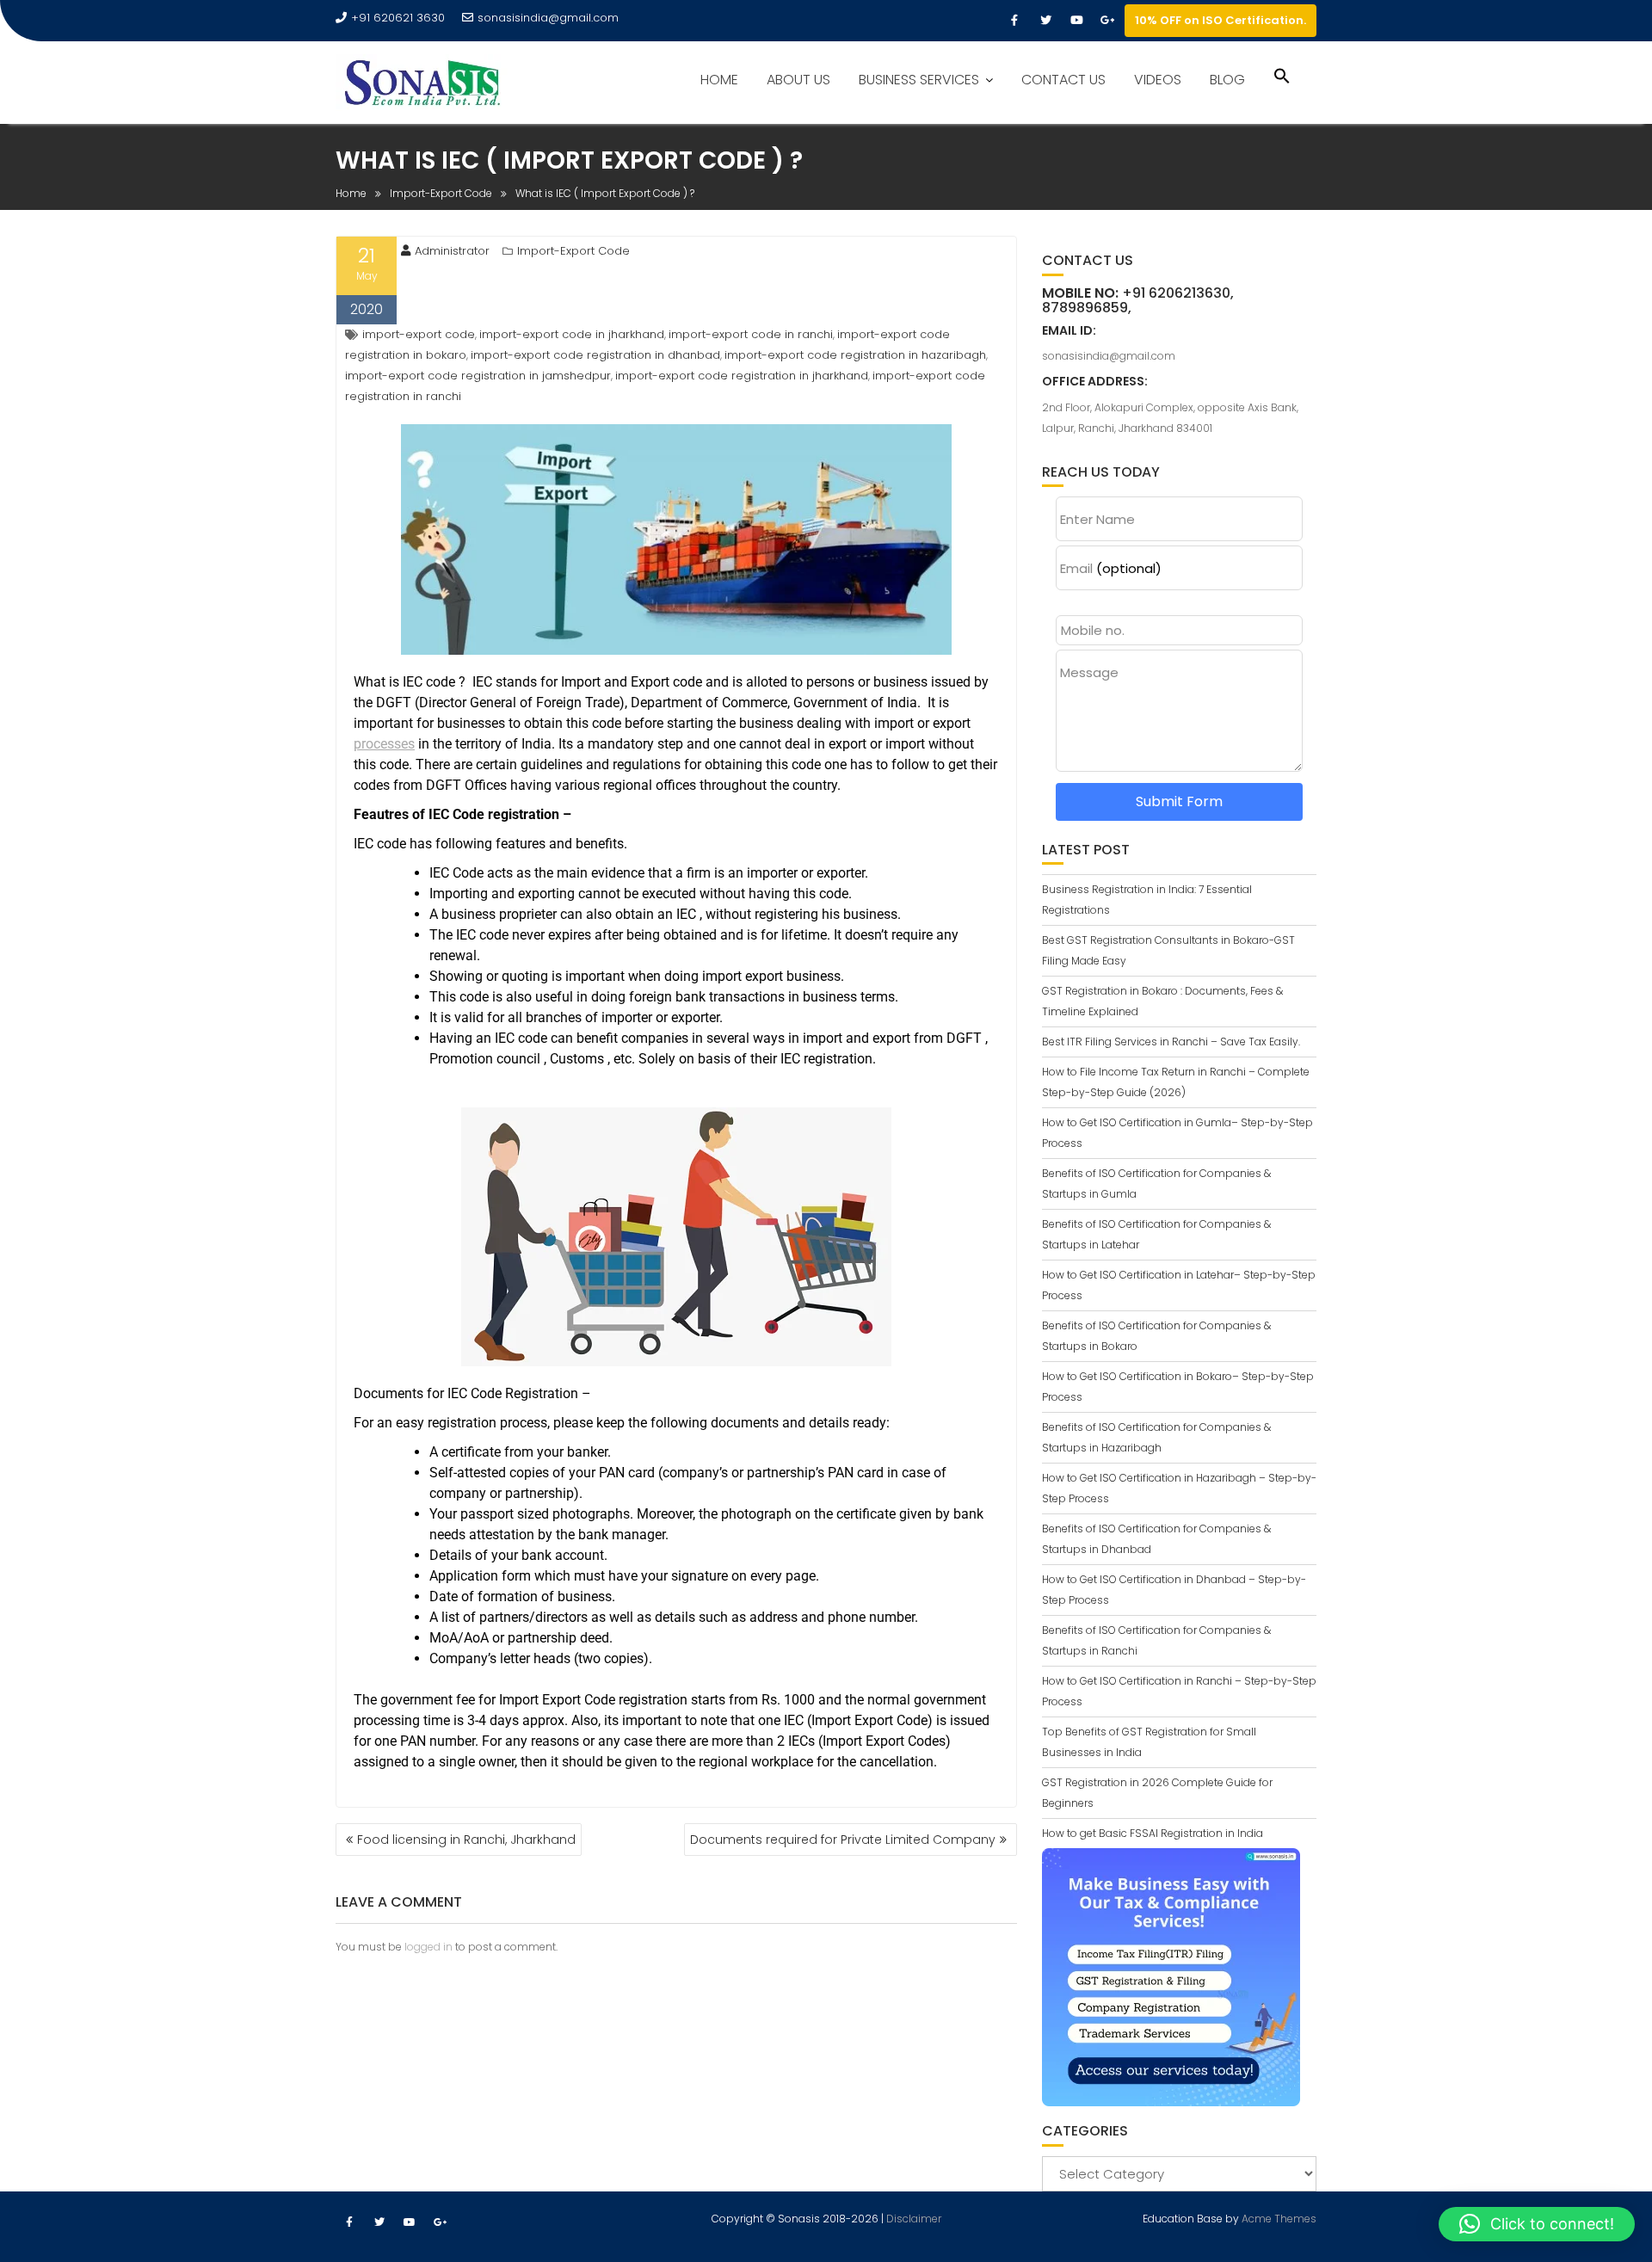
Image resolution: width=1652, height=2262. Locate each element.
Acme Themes (1279, 2219)
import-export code (419, 334)
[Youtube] (1076, 21)
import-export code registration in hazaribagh (855, 355)
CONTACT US (1063, 80)
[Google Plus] (1107, 21)
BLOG (1227, 80)
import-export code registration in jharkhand (742, 376)
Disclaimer (914, 2219)
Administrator (452, 251)
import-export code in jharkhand (572, 334)
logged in (428, 1947)
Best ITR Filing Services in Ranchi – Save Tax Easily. (1171, 1042)
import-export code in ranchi (751, 334)
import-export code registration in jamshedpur (478, 376)
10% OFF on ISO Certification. (1221, 20)
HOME (719, 80)
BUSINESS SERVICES (919, 80)
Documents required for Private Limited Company (843, 1840)
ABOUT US (798, 80)
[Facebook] (1014, 21)
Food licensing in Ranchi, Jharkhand (466, 1840)
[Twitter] (1045, 21)
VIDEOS (1158, 80)
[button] (1282, 78)
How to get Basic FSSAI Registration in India (1153, 1833)
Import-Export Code (573, 251)
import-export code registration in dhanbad (595, 355)
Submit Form (1179, 801)
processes (384, 744)
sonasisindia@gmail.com (548, 18)
